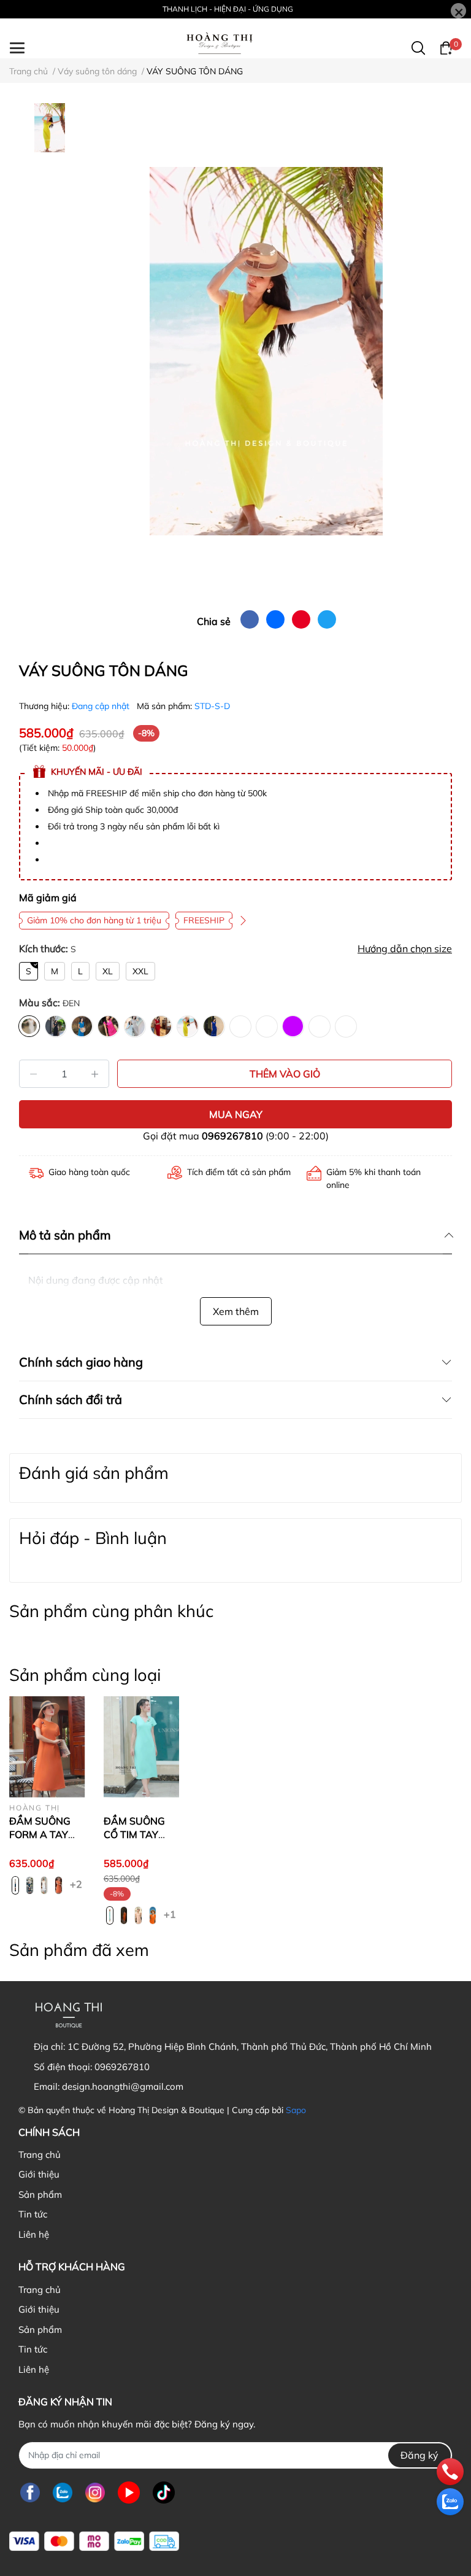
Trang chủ (40, 2155)
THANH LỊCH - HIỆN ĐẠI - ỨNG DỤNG (228, 9)
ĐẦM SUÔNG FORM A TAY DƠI (40, 1835)
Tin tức (33, 2214)
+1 (170, 1914)
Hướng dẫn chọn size (405, 949)
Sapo (296, 2110)
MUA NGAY (236, 1114)
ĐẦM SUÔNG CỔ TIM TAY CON (134, 1835)
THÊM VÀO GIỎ (285, 1074)
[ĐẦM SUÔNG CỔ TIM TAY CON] (142, 1747)
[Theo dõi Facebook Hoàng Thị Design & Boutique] (30, 2493)
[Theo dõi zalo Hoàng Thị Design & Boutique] (63, 2493)
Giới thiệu (39, 2174)
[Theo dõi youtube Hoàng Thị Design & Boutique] (129, 2493)
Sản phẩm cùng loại (85, 1675)
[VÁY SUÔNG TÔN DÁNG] (266, 351)
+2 (76, 1884)
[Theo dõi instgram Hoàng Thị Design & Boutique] (95, 2493)
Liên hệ (34, 2234)
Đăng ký (419, 2455)
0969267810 (232, 1136)
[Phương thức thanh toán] (94, 2541)
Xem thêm (236, 1311)
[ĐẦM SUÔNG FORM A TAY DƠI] (47, 1747)
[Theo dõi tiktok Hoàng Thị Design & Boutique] (164, 2493)
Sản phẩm (40, 2194)
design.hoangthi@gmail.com (123, 2086)
